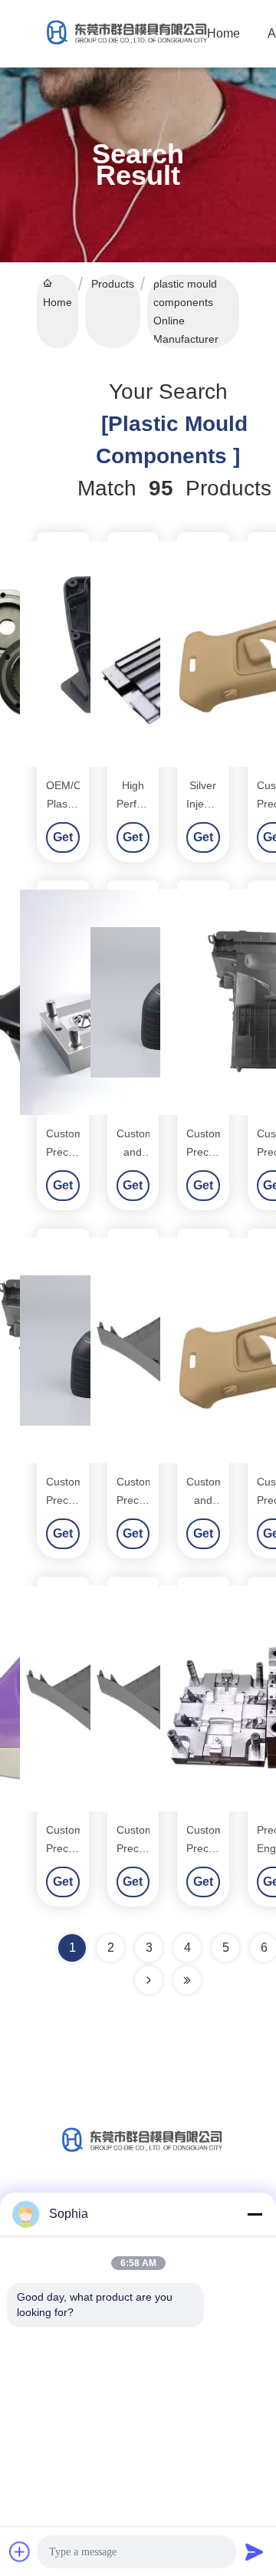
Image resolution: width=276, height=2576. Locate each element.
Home (223, 33)
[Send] (255, 2551)
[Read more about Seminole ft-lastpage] (187, 1980)
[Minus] (255, 2214)
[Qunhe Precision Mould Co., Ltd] (123, 34)
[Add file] (20, 2551)
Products (113, 284)
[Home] (138, 2155)
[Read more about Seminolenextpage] (149, 1980)
